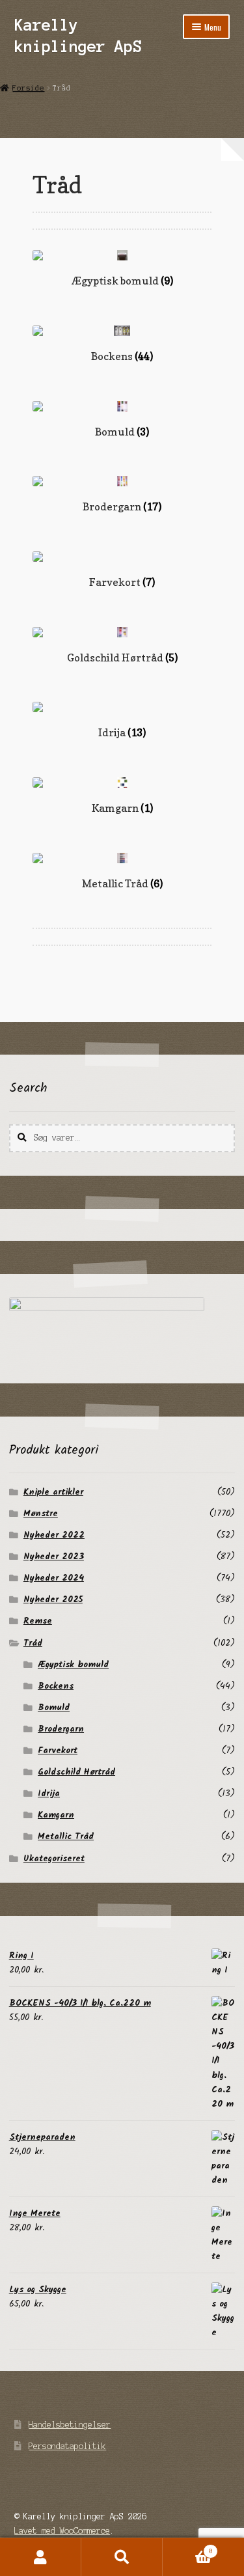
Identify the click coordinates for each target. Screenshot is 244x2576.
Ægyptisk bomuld (73, 1665)
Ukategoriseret (54, 1859)
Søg (122, 2557)
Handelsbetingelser (70, 2425)
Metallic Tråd (66, 1836)
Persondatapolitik (67, 2446)
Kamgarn (56, 1815)
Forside (28, 88)
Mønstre (41, 1514)
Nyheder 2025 (53, 1600)
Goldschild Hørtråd (76, 1772)
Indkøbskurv (188, 2548)
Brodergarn (61, 1729)
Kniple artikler (53, 1492)
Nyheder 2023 (54, 1557)
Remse (38, 1621)
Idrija (49, 1794)
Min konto (41, 2557)
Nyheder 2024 (54, 1578)
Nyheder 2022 (54, 1535)
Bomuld (54, 1708)
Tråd (33, 1643)
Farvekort (58, 1751)
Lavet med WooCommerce (62, 2531)
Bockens (56, 1686)
